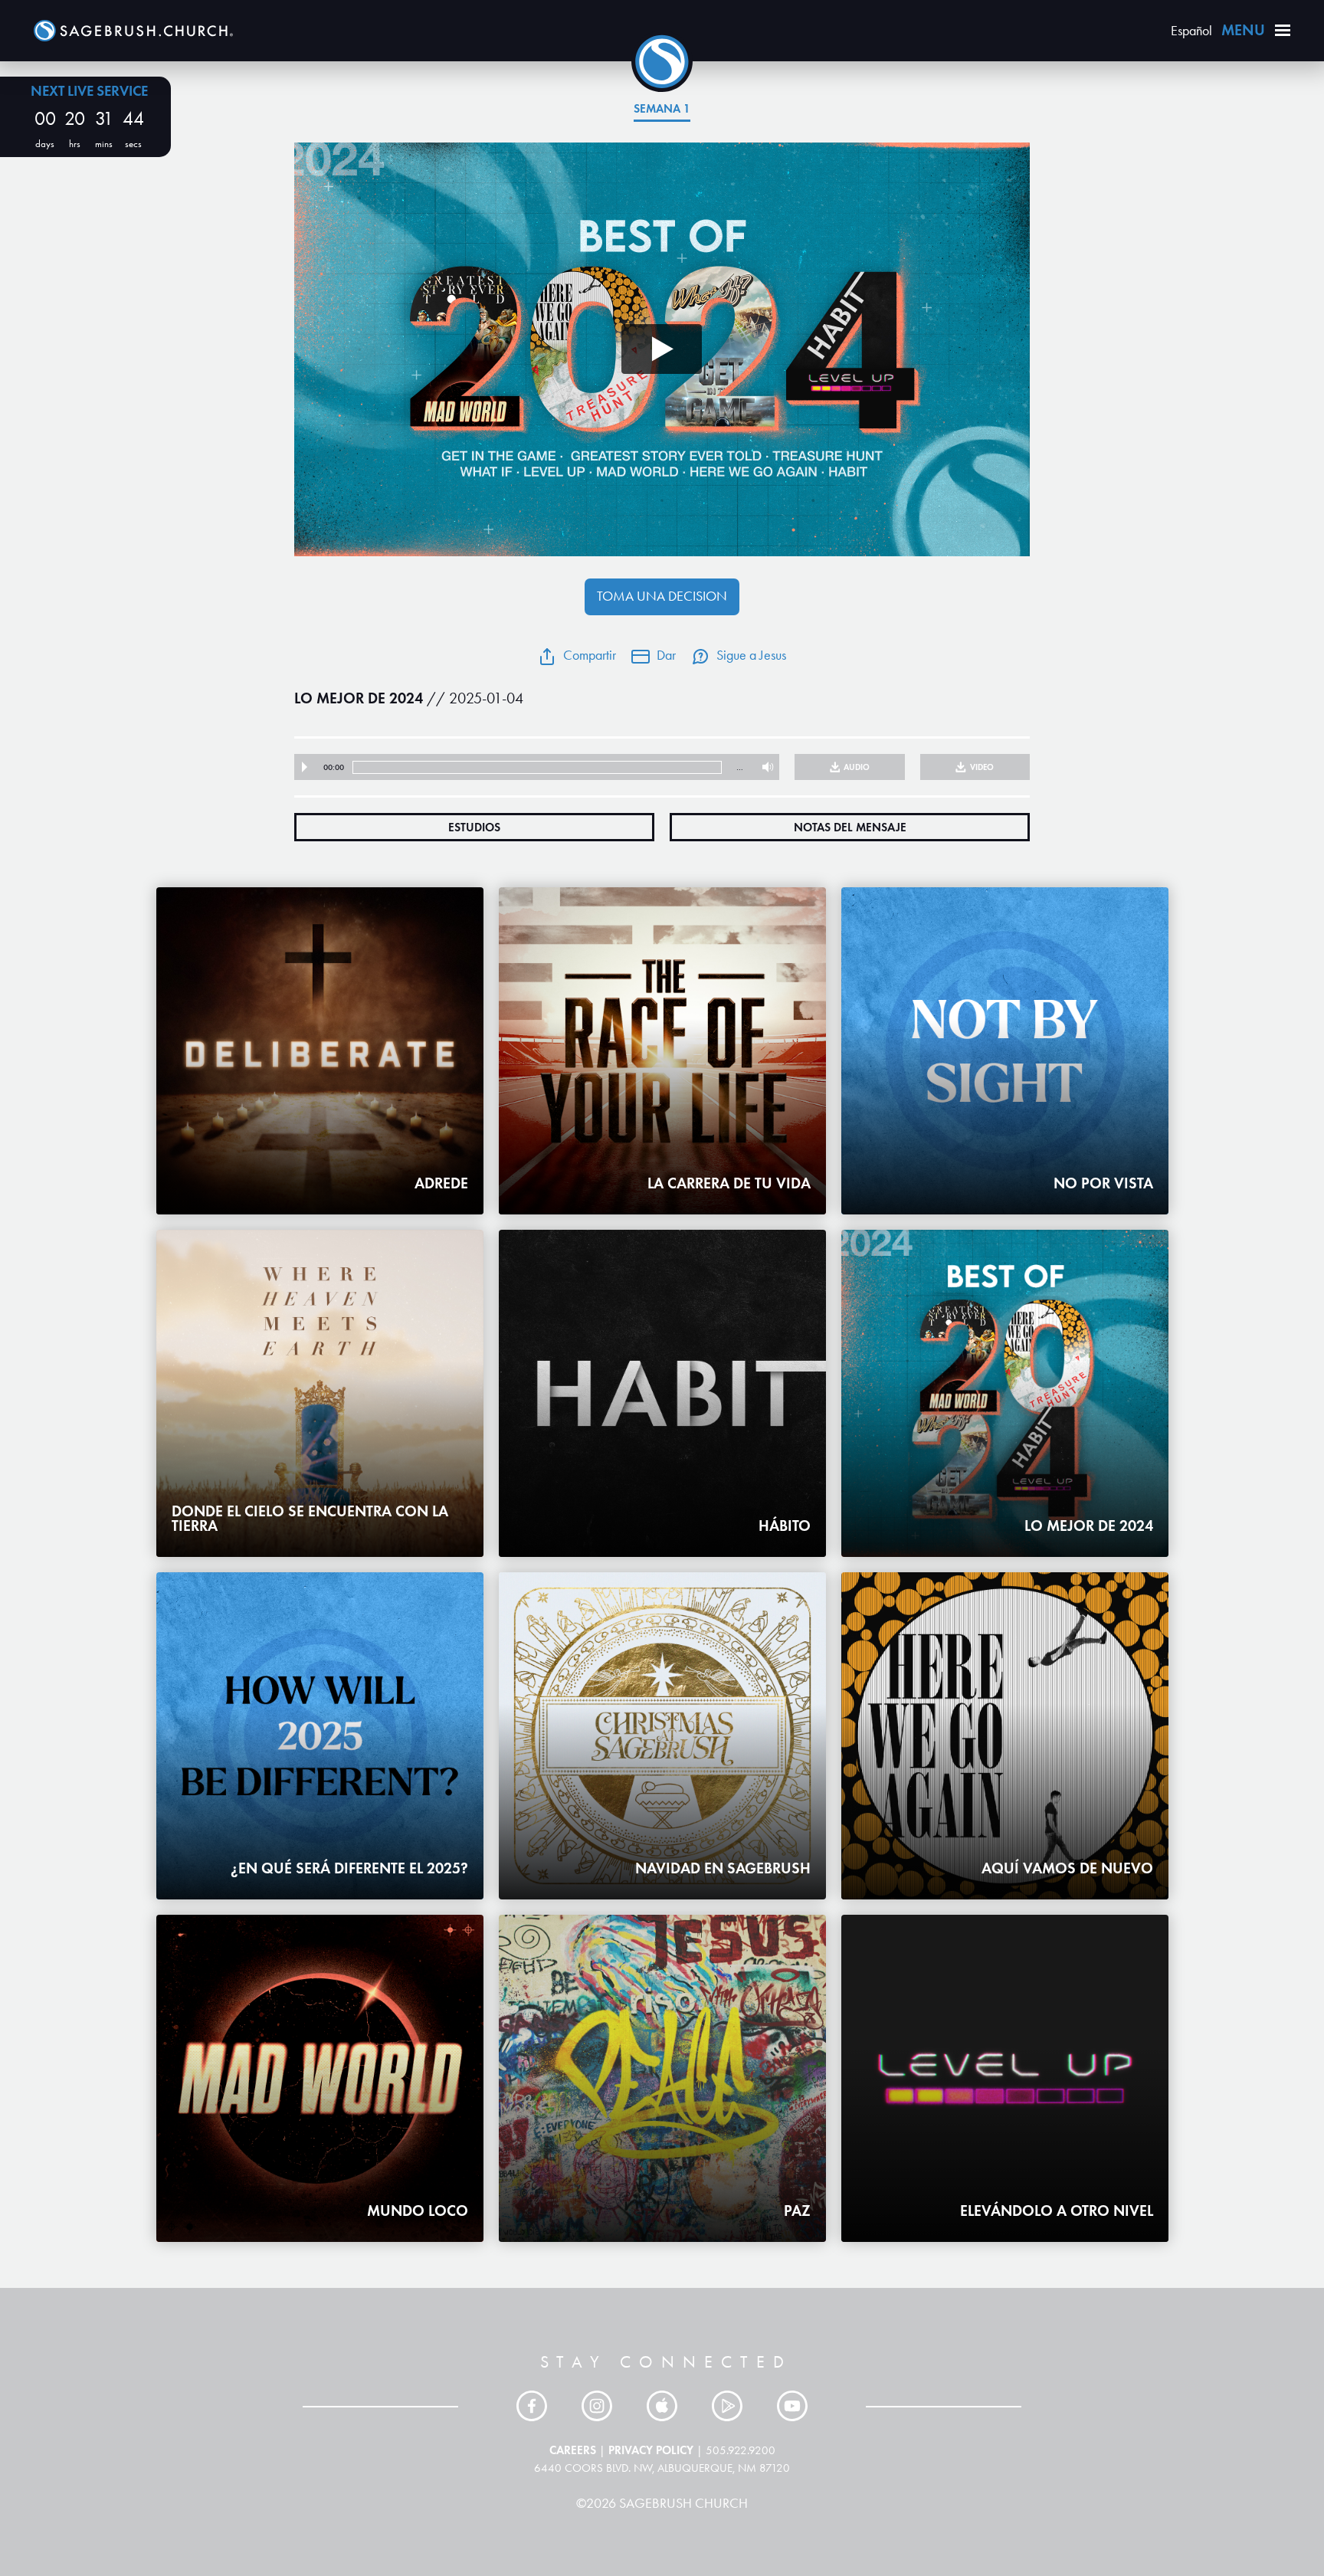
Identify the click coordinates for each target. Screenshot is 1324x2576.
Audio (857, 767)
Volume (764, 767)
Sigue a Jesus (751, 655)
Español (1191, 31)
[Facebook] (532, 2406)
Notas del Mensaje (850, 827)
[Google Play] (727, 2406)
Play (305, 767)
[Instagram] (597, 2406)
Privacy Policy (651, 2450)
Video (982, 767)
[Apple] (662, 2406)
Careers (573, 2450)
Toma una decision (662, 596)
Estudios (474, 827)
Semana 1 (662, 108)
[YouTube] (792, 2406)
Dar (666, 655)
